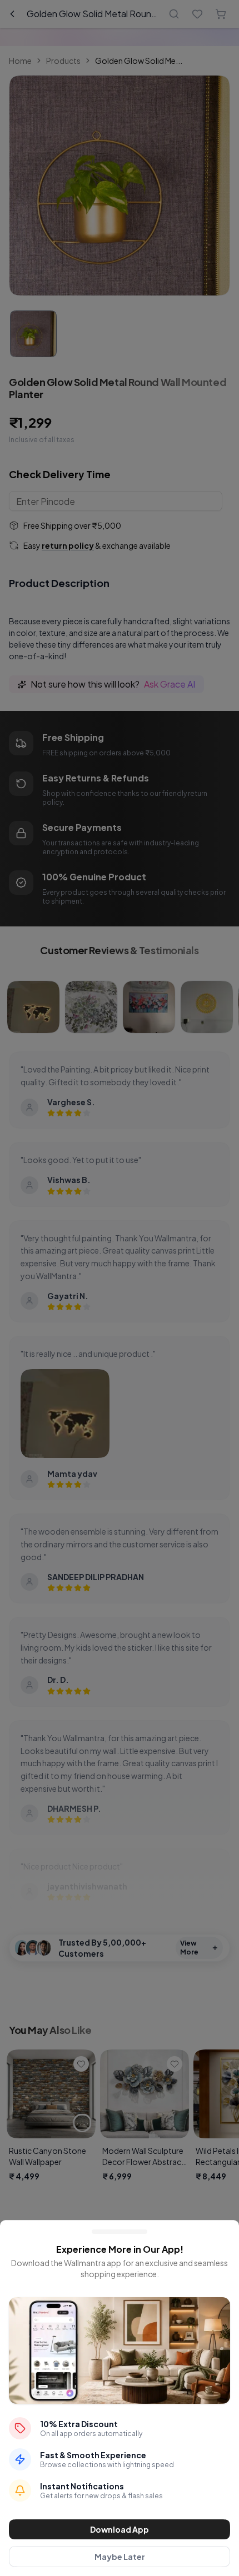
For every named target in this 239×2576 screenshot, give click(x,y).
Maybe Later (120, 2557)
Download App (120, 2529)
